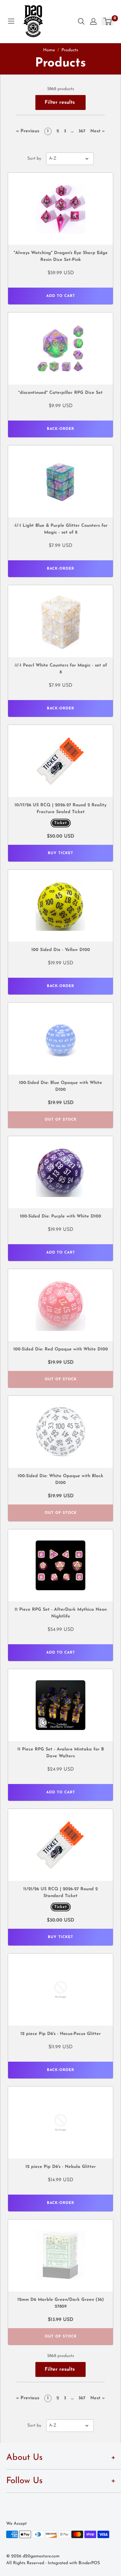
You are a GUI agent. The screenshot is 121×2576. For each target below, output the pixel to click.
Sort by (34, 159)
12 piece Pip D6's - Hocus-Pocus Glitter (61, 2034)
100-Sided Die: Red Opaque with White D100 (61, 1349)
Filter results (60, 102)
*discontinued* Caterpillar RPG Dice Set (60, 393)
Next (98, 131)
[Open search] (81, 21)
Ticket (61, 823)
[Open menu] (11, 21)
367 (82, 131)
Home (49, 50)
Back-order (60, 429)
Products (70, 50)
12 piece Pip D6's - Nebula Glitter (61, 2167)
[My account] (93, 21)
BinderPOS (89, 2563)
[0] (108, 21)
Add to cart (61, 296)
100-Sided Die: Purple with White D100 (60, 1216)
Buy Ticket (60, 853)
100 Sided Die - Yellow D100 (61, 950)
